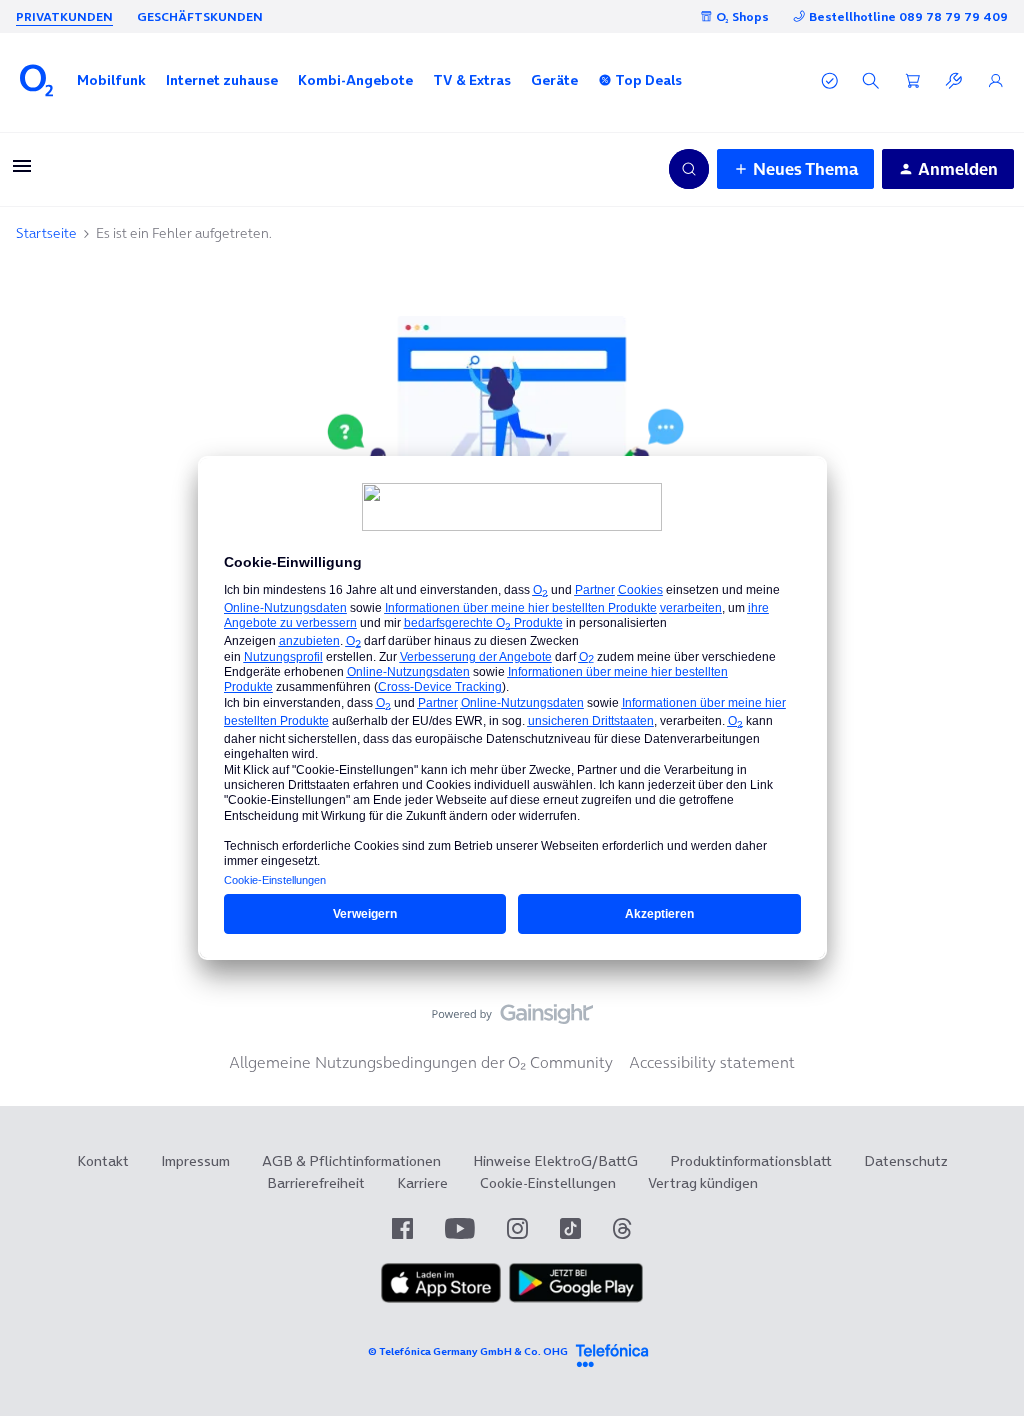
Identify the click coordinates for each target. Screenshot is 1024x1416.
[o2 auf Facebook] (402, 1228)
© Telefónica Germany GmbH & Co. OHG (468, 1351)
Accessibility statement (712, 1062)
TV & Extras (472, 80)
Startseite (46, 233)
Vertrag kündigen (703, 1183)
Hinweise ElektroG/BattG (555, 1161)
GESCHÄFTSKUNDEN (200, 16)
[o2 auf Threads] (622, 1228)
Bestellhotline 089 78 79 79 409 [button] (908, 16)
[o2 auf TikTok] (570, 1228)
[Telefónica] (612, 1352)
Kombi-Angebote (355, 80)
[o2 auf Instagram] (517, 1228)
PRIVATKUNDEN (64, 16)
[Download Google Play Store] (576, 1298)
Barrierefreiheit (316, 1183)
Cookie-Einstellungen (548, 1183)
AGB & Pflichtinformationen (351, 1161)
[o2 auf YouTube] (460, 1228)
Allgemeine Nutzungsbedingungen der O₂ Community (421, 1062)
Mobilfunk (111, 80)
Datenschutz (906, 1161)
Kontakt (103, 1161)
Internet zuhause (222, 80)
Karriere (422, 1183)
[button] (111, 80)
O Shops (742, 16)
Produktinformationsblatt (751, 1161)
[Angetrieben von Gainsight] (512, 1019)
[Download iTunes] (441, 1298)
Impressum (195, 1161)
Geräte (554, 80)
